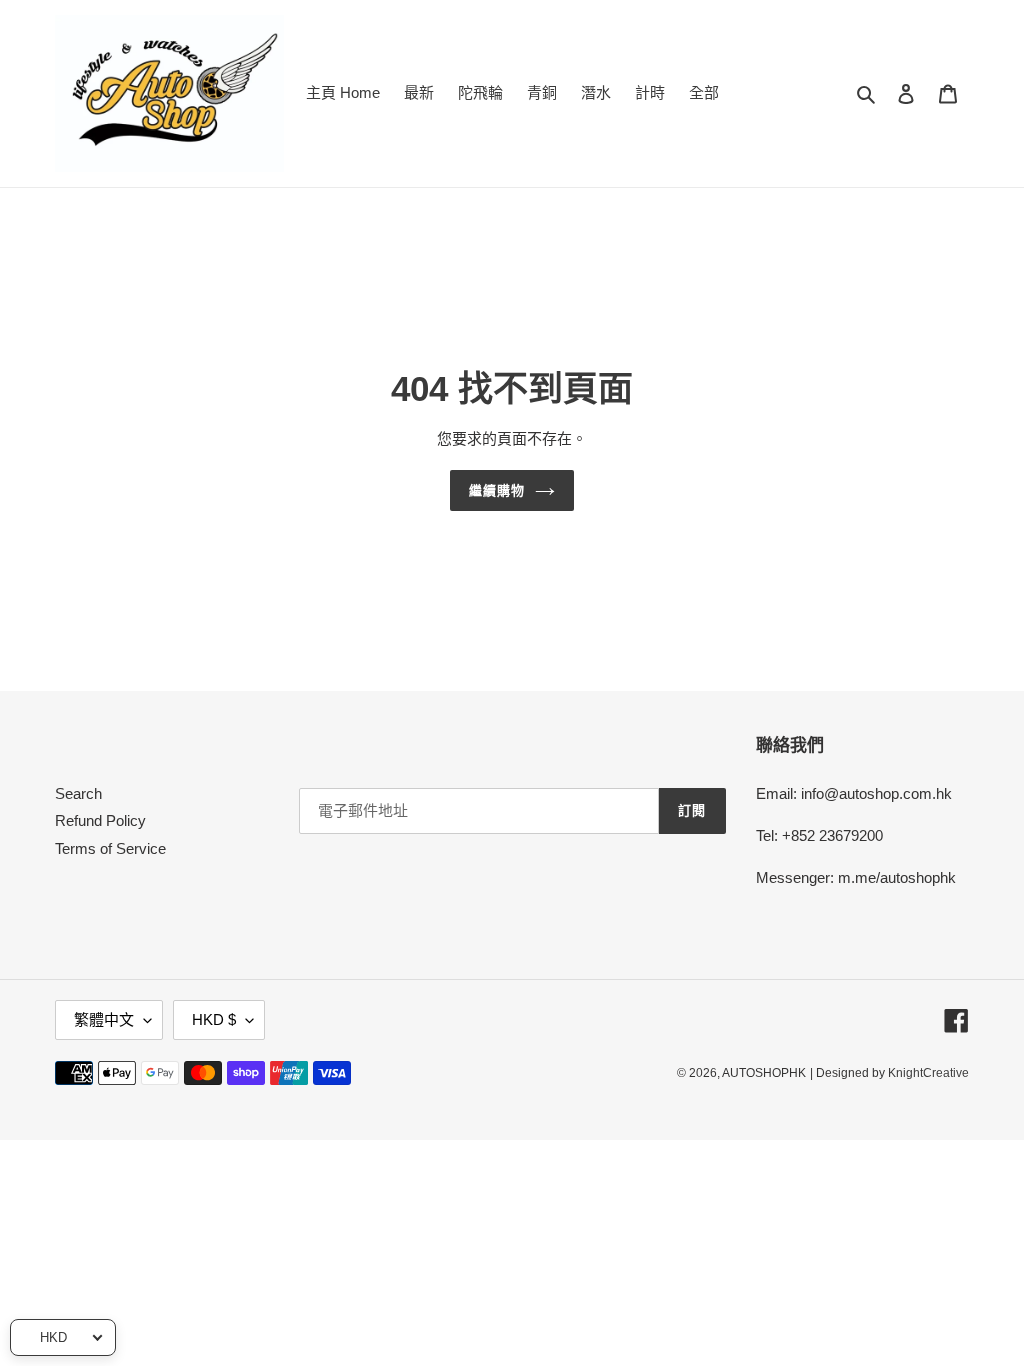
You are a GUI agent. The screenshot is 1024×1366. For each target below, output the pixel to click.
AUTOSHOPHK (764, 1073)
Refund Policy (100, 820)
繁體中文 (104, 1019)
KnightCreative (928, 1073)
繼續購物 (497, 490)
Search (78, 793)
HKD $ (214, 1019)
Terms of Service (110, 848)
